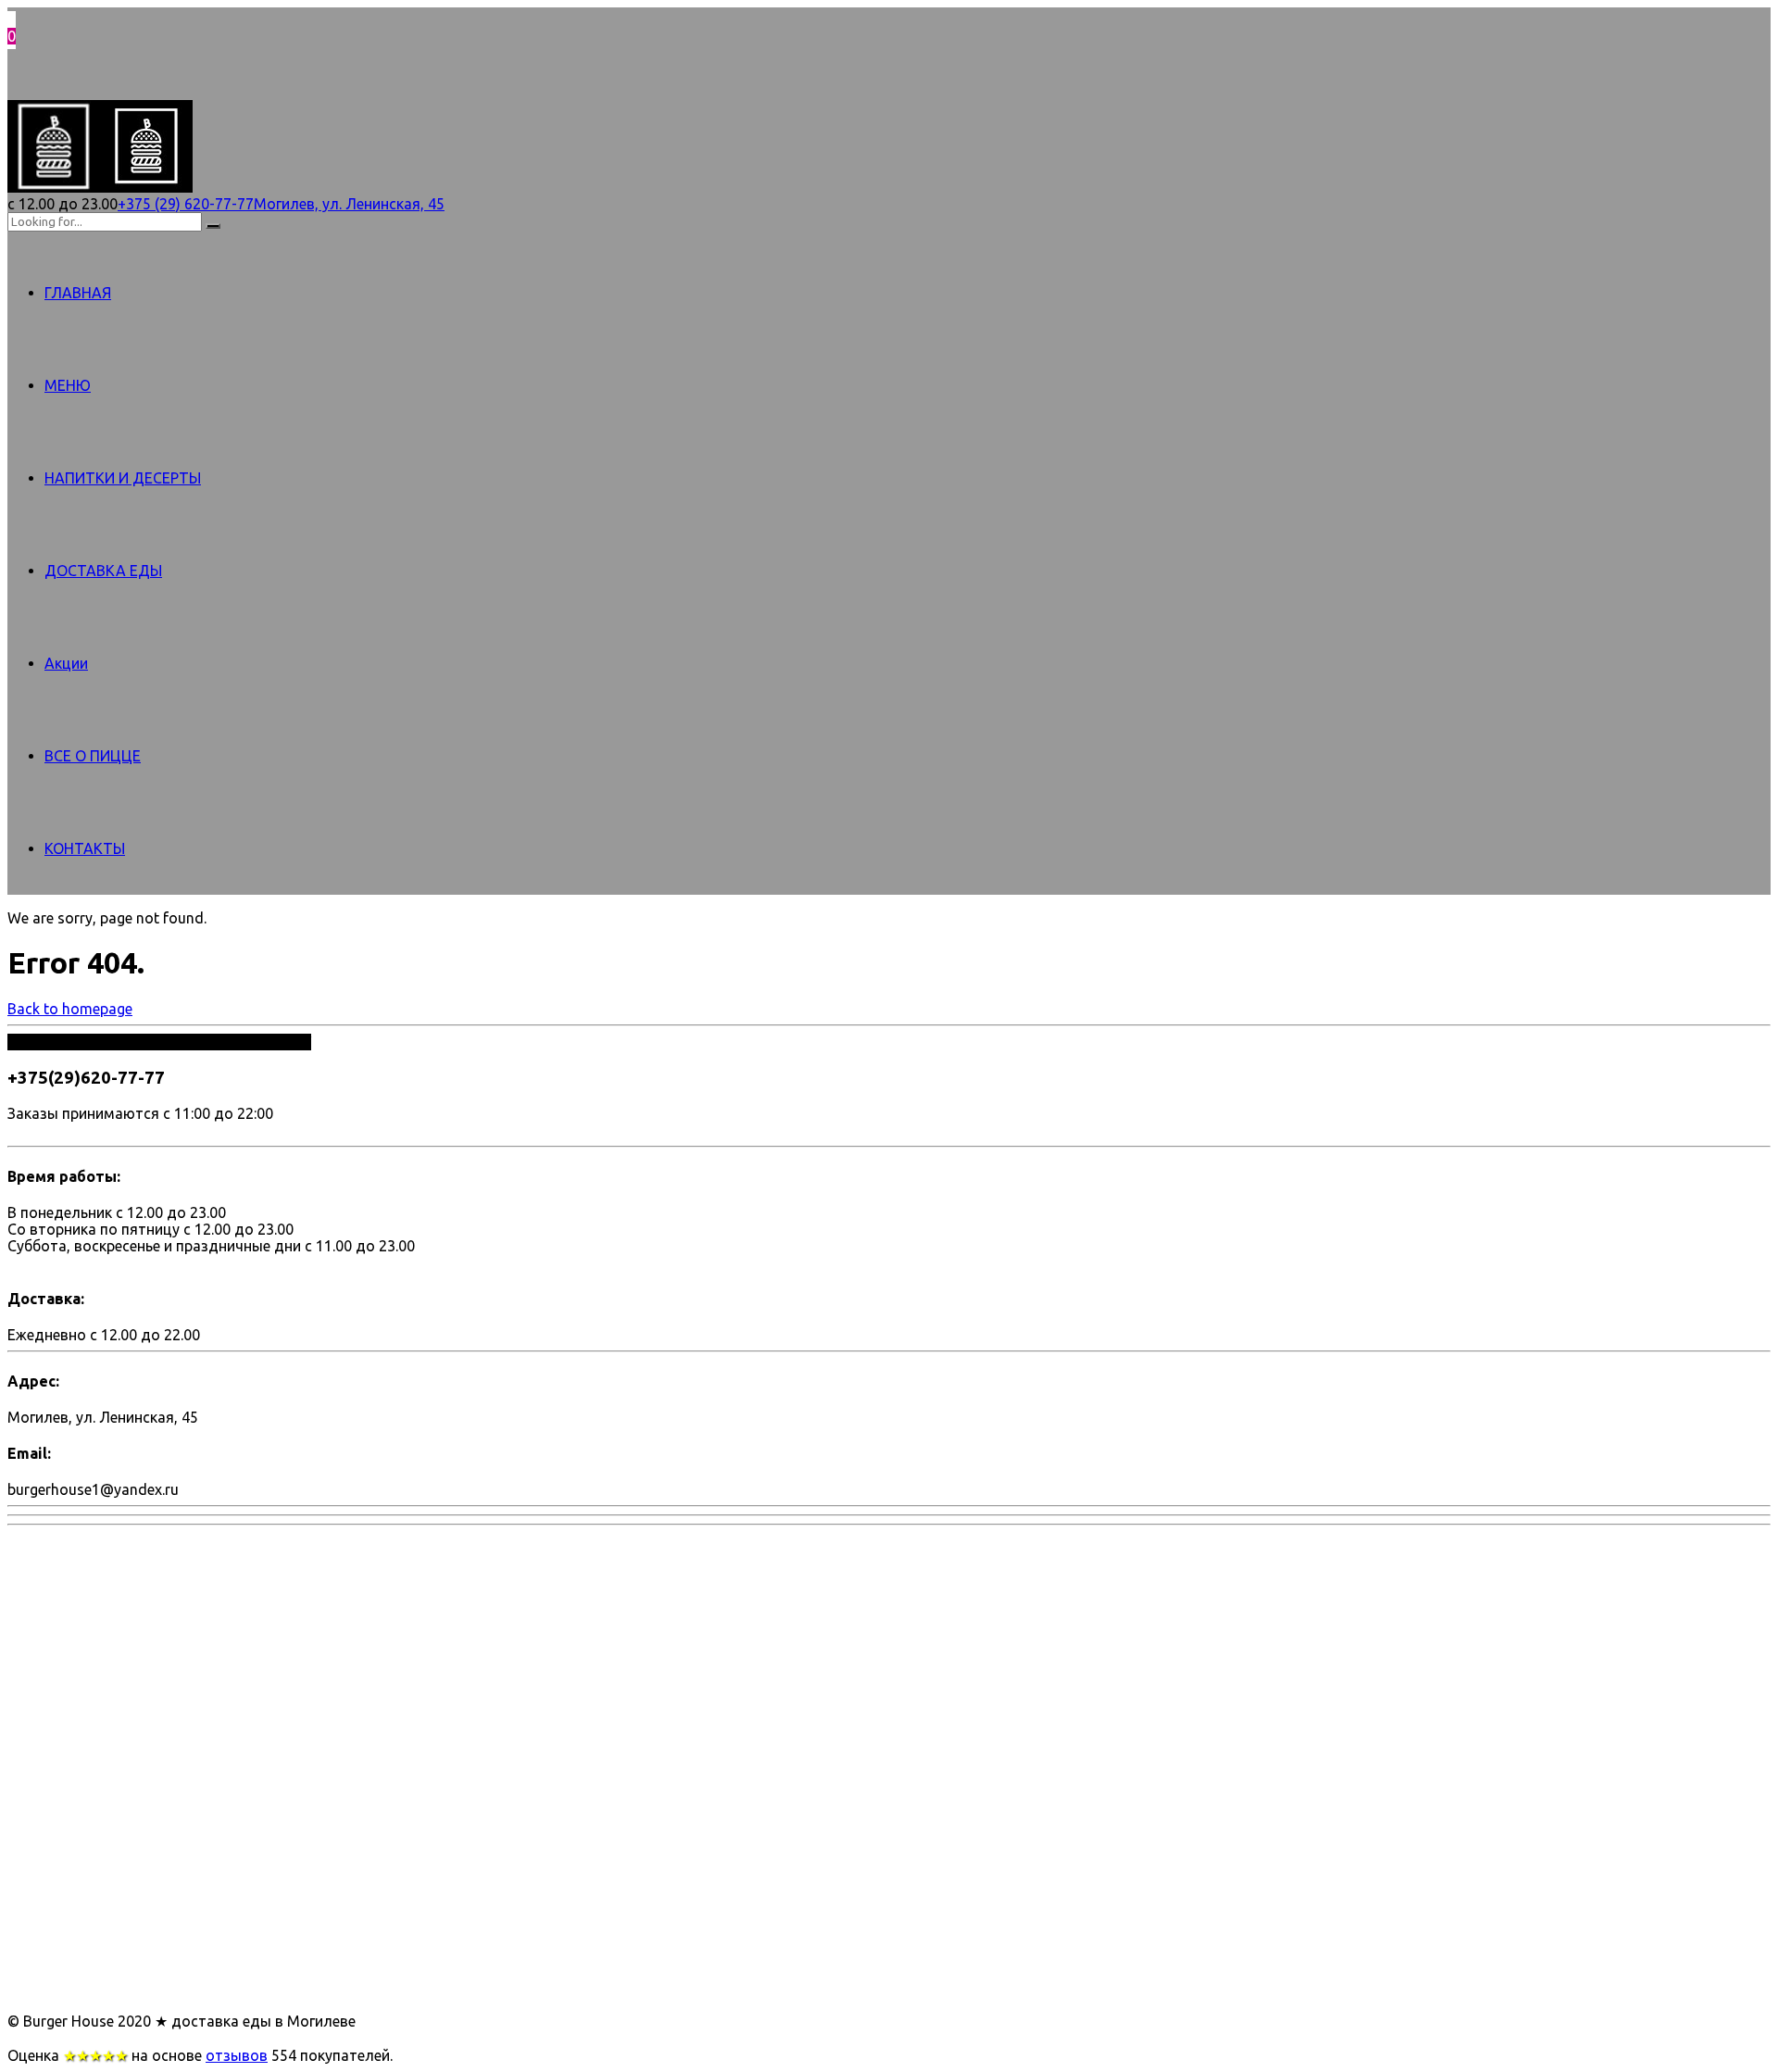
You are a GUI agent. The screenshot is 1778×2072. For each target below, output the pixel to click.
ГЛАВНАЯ (78, 293)
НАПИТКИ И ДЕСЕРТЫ (123, 478)
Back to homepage (70, 1009)
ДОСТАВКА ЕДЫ (103, 571)
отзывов (237, 2055)
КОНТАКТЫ (85, 848)
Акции (66, 663)
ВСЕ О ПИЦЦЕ (93, 756)
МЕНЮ (68, 385)
